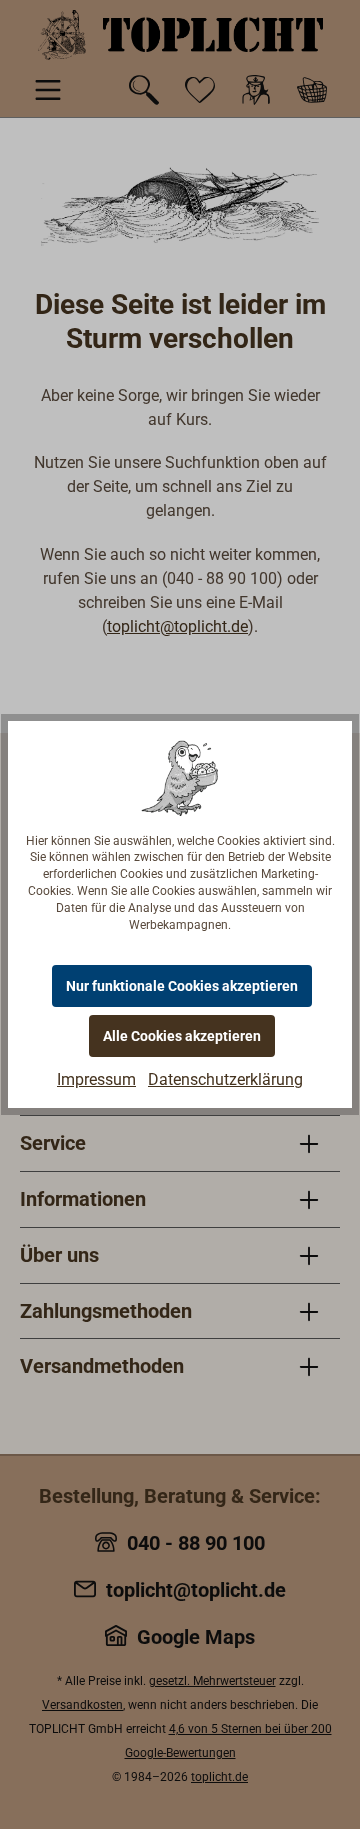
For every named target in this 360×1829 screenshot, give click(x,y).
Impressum (96, 1079)
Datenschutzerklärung (225, 1079)
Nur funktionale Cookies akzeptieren (182, 986)
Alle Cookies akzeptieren (182, 1036)
